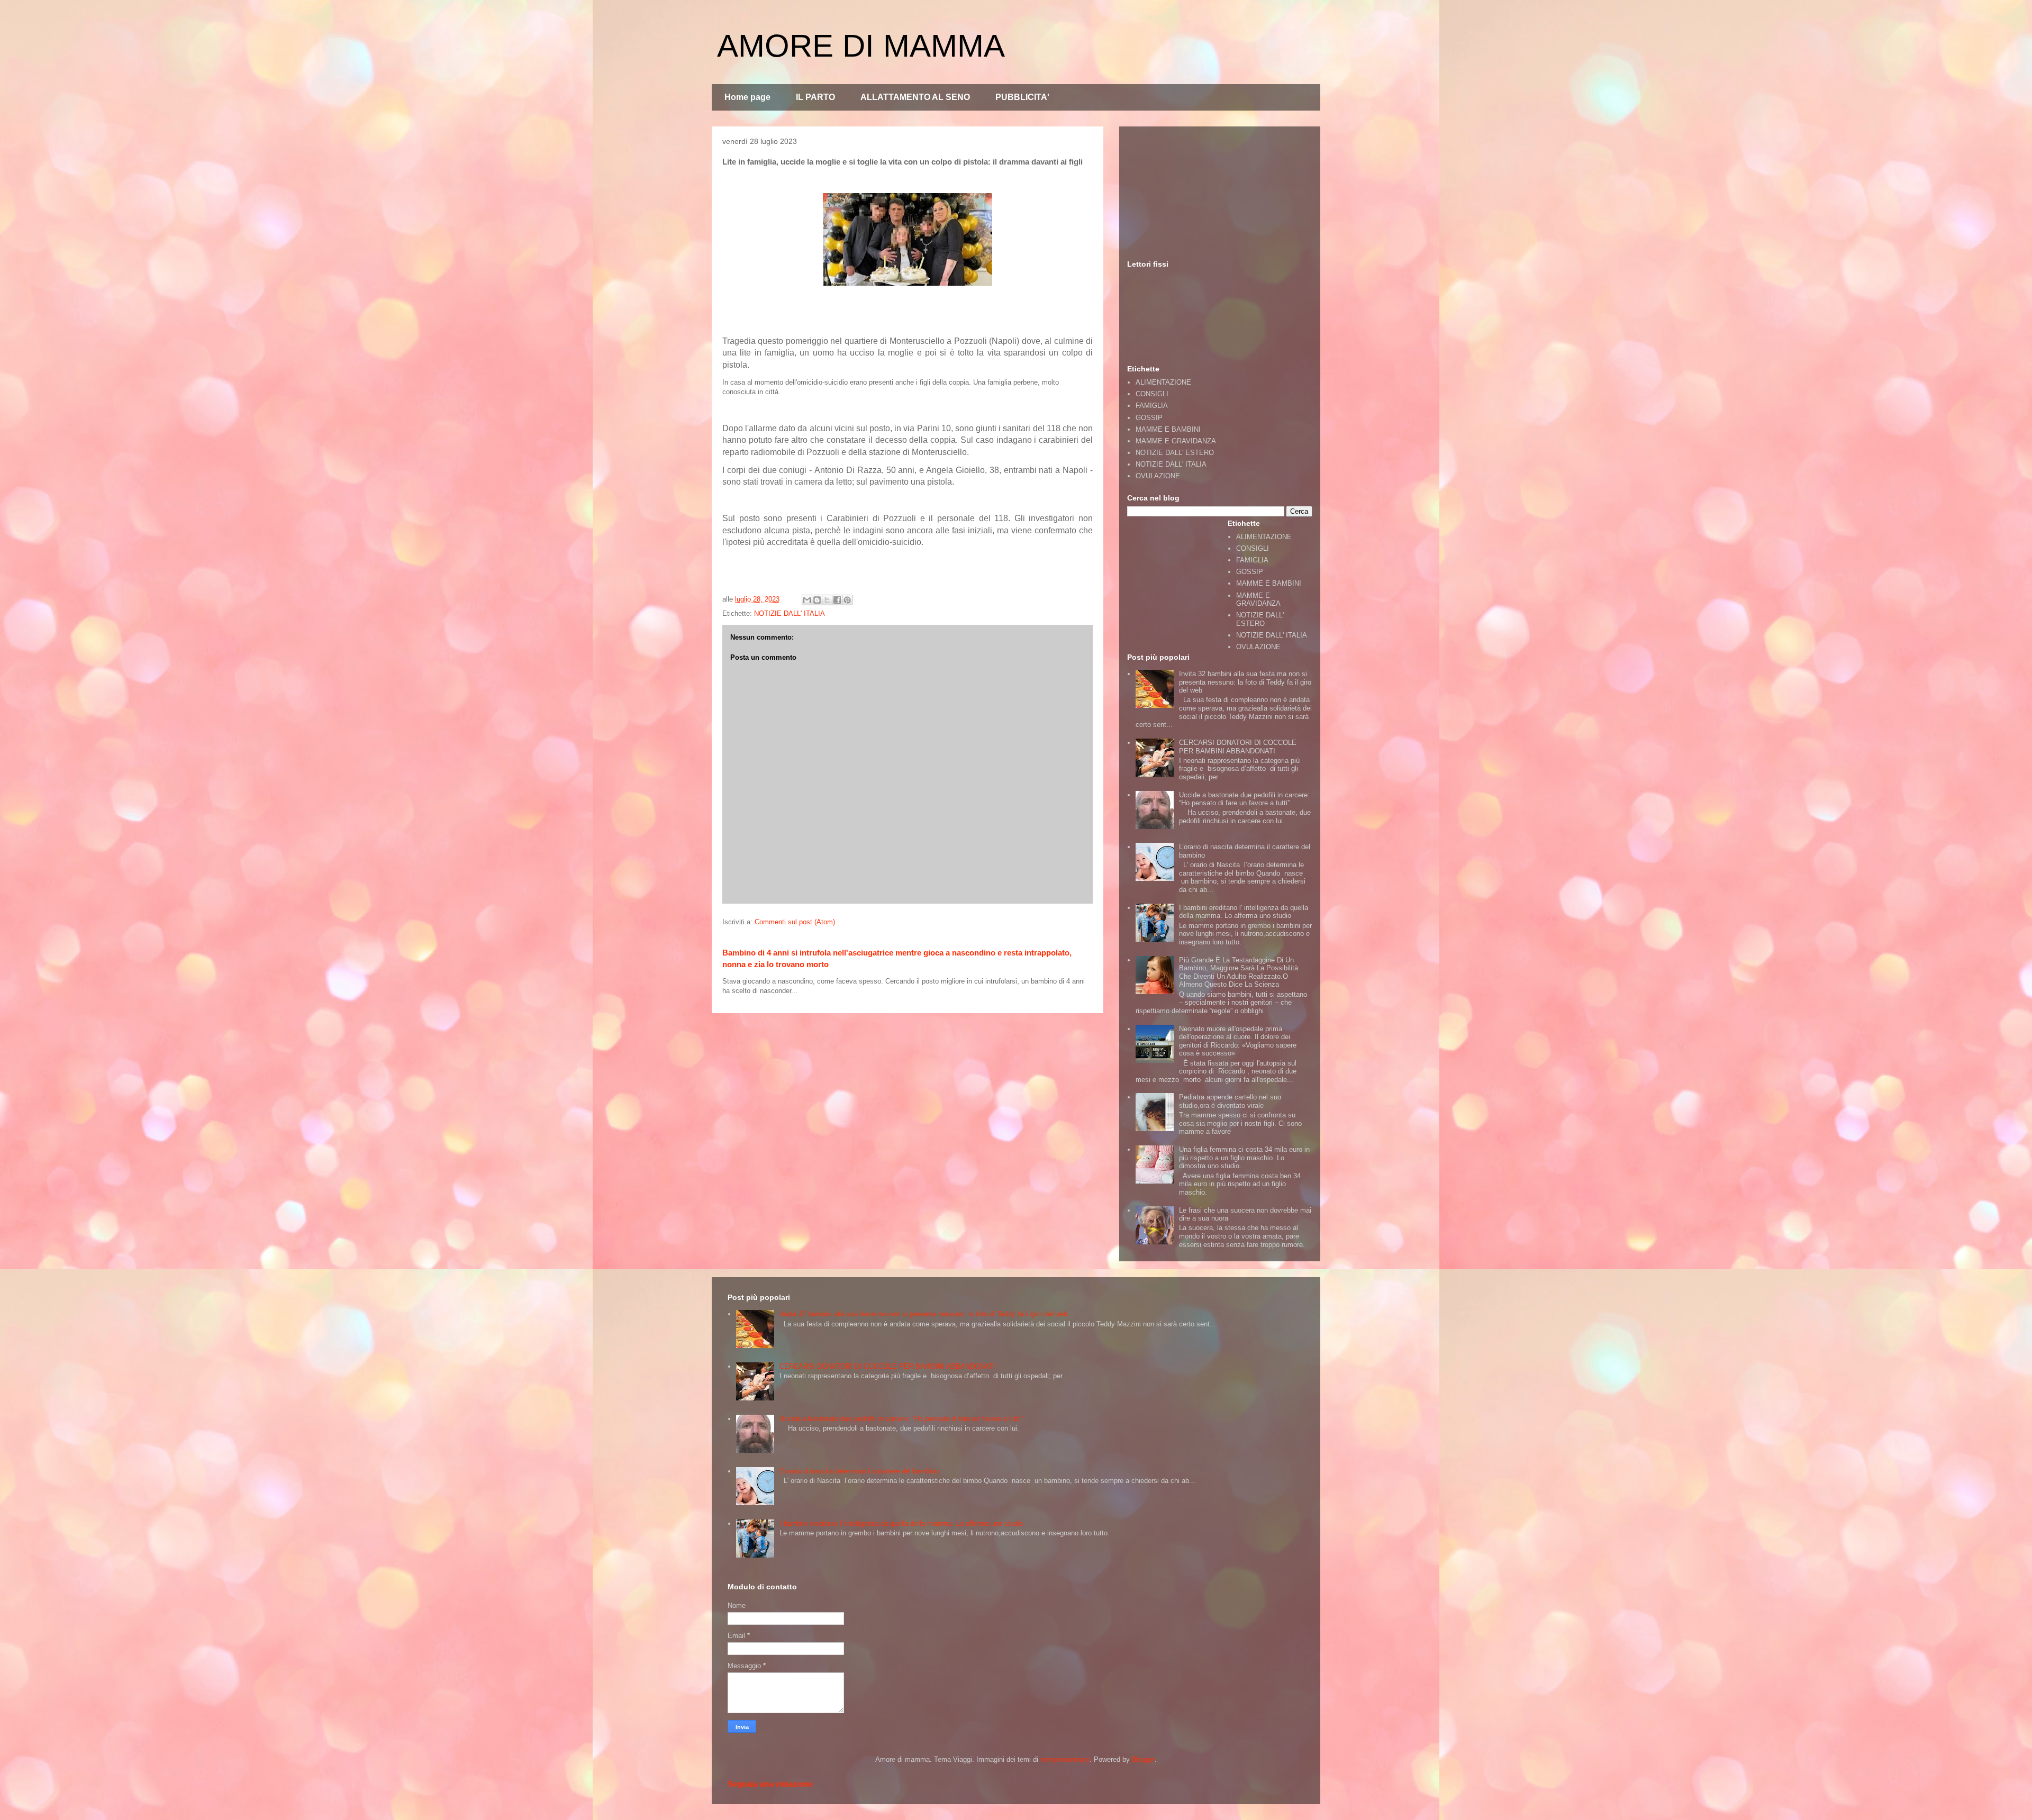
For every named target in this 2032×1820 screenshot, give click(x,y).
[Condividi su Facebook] (837, 600)
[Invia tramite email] (807, 600)
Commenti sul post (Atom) (795, 922)
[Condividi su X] (827, 600)
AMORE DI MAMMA (861, 46)
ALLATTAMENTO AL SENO (915, 97)
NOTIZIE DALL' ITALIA (790, 613)
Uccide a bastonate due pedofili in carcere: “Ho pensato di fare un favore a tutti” (1244, 799)
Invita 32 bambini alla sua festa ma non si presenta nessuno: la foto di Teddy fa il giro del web (1245, 682)
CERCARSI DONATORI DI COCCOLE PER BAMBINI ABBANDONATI (1238, 747)
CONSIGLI (1152, 394)
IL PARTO (815, 97)
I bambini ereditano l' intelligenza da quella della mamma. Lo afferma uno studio (1244, 912)
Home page (747, 97)
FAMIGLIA (1152, 406)
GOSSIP (1149, 418)
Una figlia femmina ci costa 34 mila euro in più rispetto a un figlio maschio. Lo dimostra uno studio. (1244, 1158)
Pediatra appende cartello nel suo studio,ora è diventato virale (1230, 1101)
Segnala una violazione (770, 1784)
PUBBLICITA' (1022, 97)
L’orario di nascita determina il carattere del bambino (859, 1471)
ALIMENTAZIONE (1163, 382)
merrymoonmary (1065, 1759)
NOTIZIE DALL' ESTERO (1175, 453)
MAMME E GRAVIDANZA (1176, 441)
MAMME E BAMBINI (1168, 429)
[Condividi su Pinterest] (847, 600)
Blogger (1143, 1759)
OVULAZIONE (1158, 476)
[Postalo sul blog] (817, 600)
